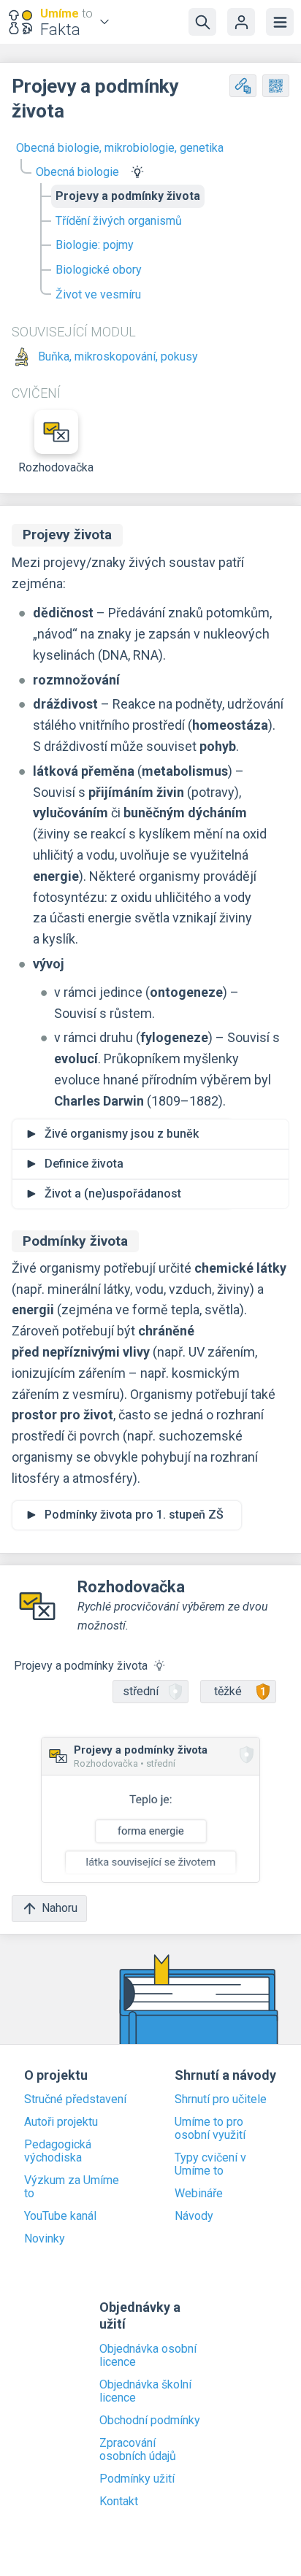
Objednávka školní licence (145, 2391)
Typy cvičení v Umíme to (210, 2164)
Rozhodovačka (56, 467)
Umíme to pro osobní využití (210, 2129)
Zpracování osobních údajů (138, 2450)
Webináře (199, 2194)
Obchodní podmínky (150, 2421)
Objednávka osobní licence (148, 2356)
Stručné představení (75, 2099)
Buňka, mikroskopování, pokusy (118, 357)
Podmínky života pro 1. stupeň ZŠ (134, 1515)
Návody (194, 2216)
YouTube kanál (60, 2216)
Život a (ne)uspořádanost (113, 1193)
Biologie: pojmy (95, 245)
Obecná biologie (77, 172)
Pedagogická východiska (58, 2151)
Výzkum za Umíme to (72, 2187)
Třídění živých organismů (119, 221)
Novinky (45, 2239)
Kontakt (119, 2502)
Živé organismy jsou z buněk (122, 1134)
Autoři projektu (61, 2122)
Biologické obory (99, 270)
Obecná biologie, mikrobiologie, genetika (120, 148)
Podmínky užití (137, 2479)
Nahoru (60, 1908)
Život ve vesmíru (98, 294)
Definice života (84, 1164)
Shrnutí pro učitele (221, 2099)
